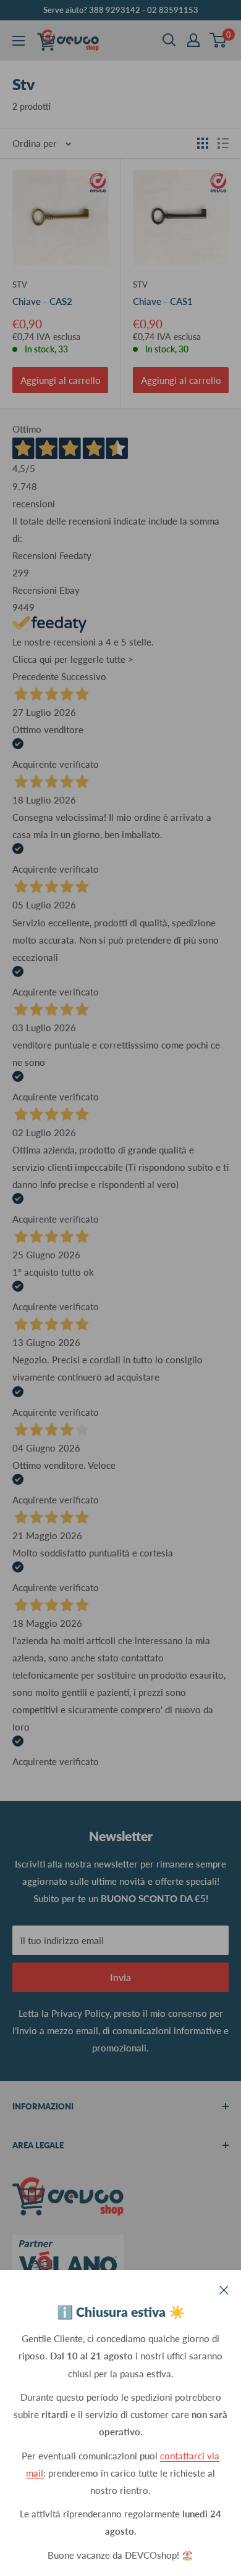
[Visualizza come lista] (223, 143)
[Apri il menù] (19, 41)
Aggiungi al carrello (61, 380)
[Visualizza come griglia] (203, 143)
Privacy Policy (80, 2013)
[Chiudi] (224, 2288)
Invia (120, 1977)
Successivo (84, 676)
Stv (20, 285)
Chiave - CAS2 (42, 301)
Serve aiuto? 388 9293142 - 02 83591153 (121, 10)
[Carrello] (218, 40)
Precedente (36, 676)
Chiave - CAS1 (163, 301)
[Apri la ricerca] (169, 40)
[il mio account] (193, 40)
